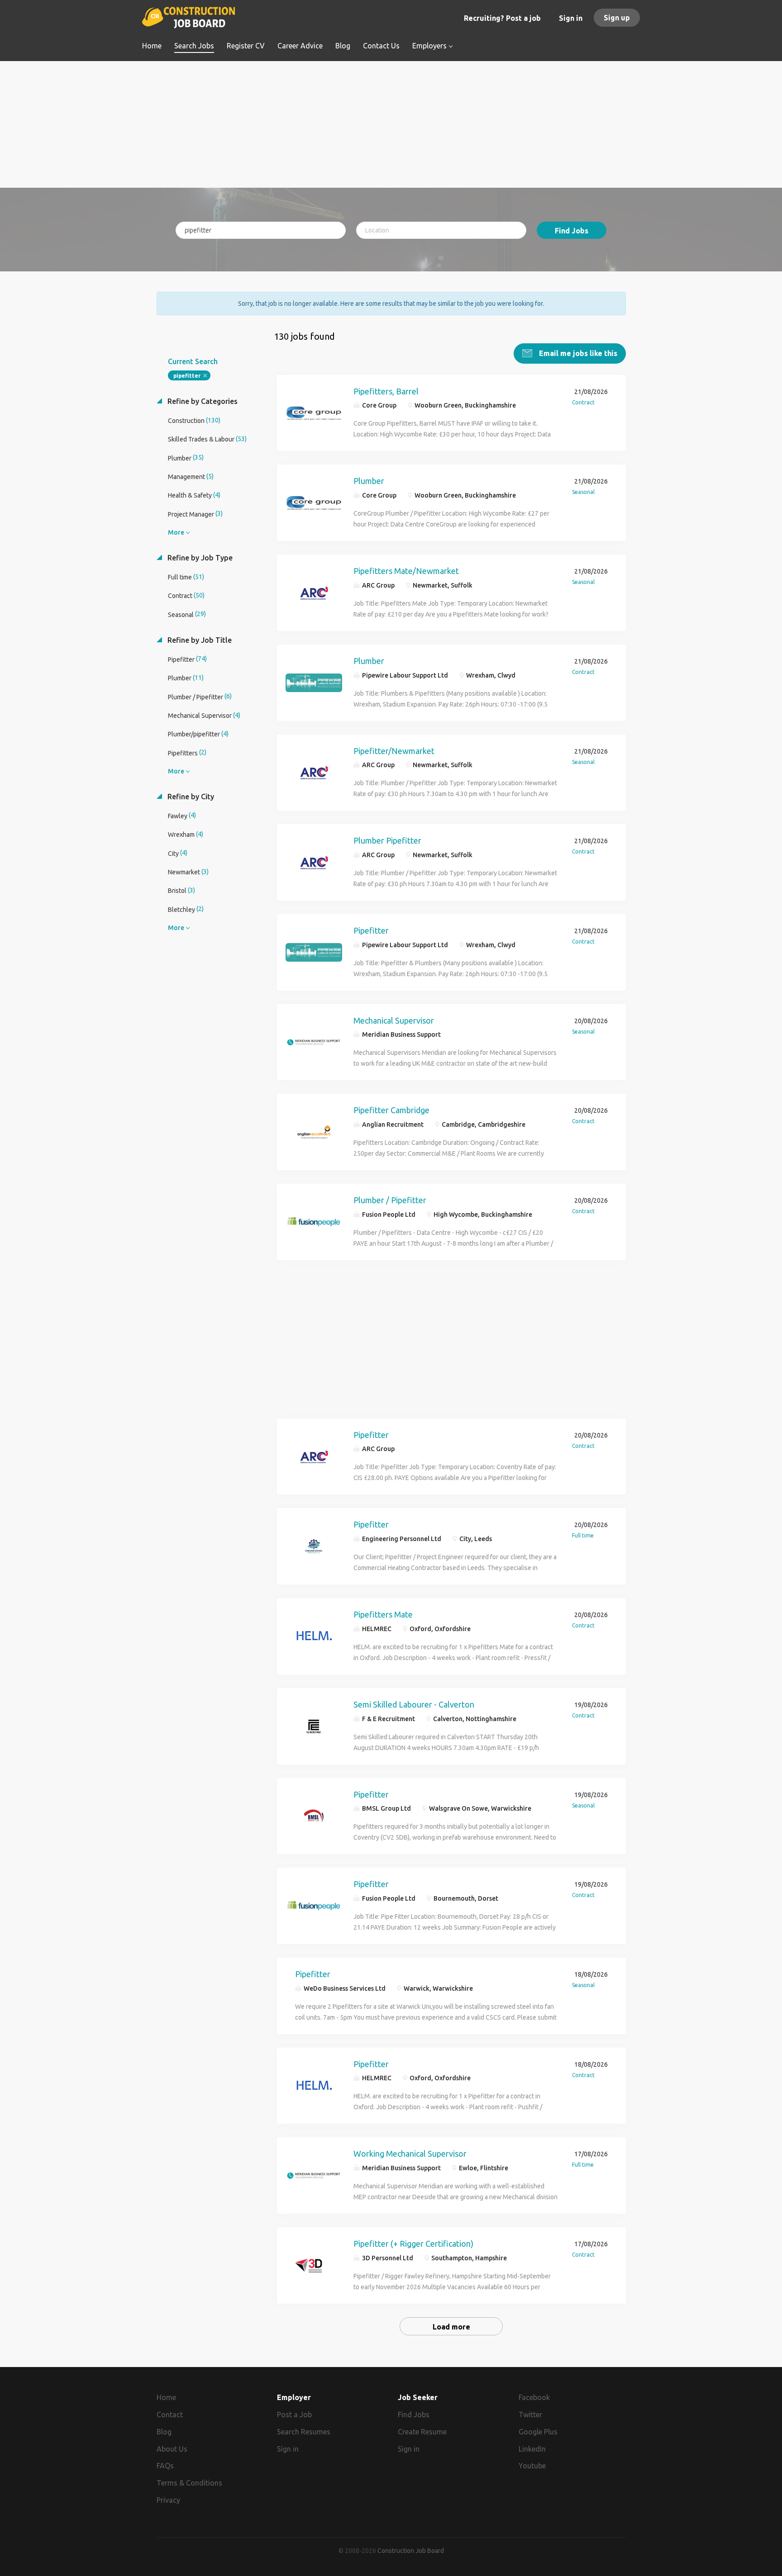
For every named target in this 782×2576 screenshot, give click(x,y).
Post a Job (294, 2415)
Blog (164, 2432)
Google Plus (538, 2432)
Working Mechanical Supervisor (410, 2154)
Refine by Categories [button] (202, 401)
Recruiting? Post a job (502, 18)
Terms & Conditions (189, 2483)
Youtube (532, 2466)
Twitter (530, 2415)
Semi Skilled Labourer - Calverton (414, 1704)
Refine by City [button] (190, 797)
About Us (172, 2449)
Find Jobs (572, 231)
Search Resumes (304, 2432)
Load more (451, 2327)
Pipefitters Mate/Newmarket (406, 571)
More (176, 532)
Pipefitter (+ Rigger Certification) (413, 2244)
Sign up (617, 18)
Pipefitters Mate (383, 1614)
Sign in (571, 18)
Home (166, 2397)
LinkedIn (532, 2449)
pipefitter (187, 376)
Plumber (369, 481)
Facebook (534, 2397)
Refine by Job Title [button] (199, 640)
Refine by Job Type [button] (199, 558)
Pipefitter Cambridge (391, 1110)
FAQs (165, 2466)
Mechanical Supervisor (394, 1020)
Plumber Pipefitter (387, 840)
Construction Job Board (411, 2551)
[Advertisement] (391, 124)
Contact (170, 2415)
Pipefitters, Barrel (386, 391)
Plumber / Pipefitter (390, 1200)
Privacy (168, 2500)
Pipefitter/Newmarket (394, 751)
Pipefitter (371, 930)
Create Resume (422, 2432)
